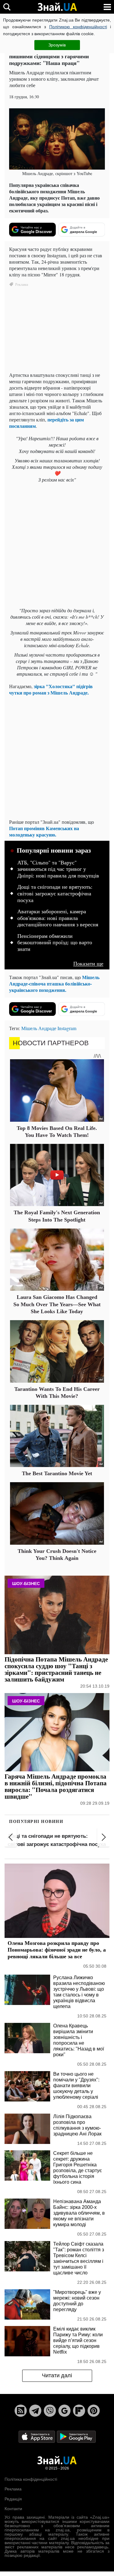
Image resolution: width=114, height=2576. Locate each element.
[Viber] (50, 2411)
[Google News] (64, 2411)
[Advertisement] (57, 546)
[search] (7, 7)
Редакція (13, 2499)
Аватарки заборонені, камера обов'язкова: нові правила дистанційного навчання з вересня (58, 918)
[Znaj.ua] (57, 7)
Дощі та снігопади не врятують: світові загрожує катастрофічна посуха (55, 893)
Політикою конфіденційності (78, 27)
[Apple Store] (37, 2436)
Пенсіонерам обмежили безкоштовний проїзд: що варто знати (55, 943)
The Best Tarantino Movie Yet (57, 1473)
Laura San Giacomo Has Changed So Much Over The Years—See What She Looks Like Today (57, 1304)
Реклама (13, 2489)
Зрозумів (57, 45)
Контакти (13, 2509)
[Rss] (21, 2411)
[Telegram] (35, 2411)
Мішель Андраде (39, 1028)
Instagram (67, 1028)
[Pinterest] (94, 2411)
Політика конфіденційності (31, 2479)
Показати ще (88, 963)
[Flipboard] (79, 2411)
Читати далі (57, 2375)
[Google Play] (76, 2436)
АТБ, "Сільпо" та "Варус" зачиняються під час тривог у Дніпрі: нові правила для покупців (58, 869)
